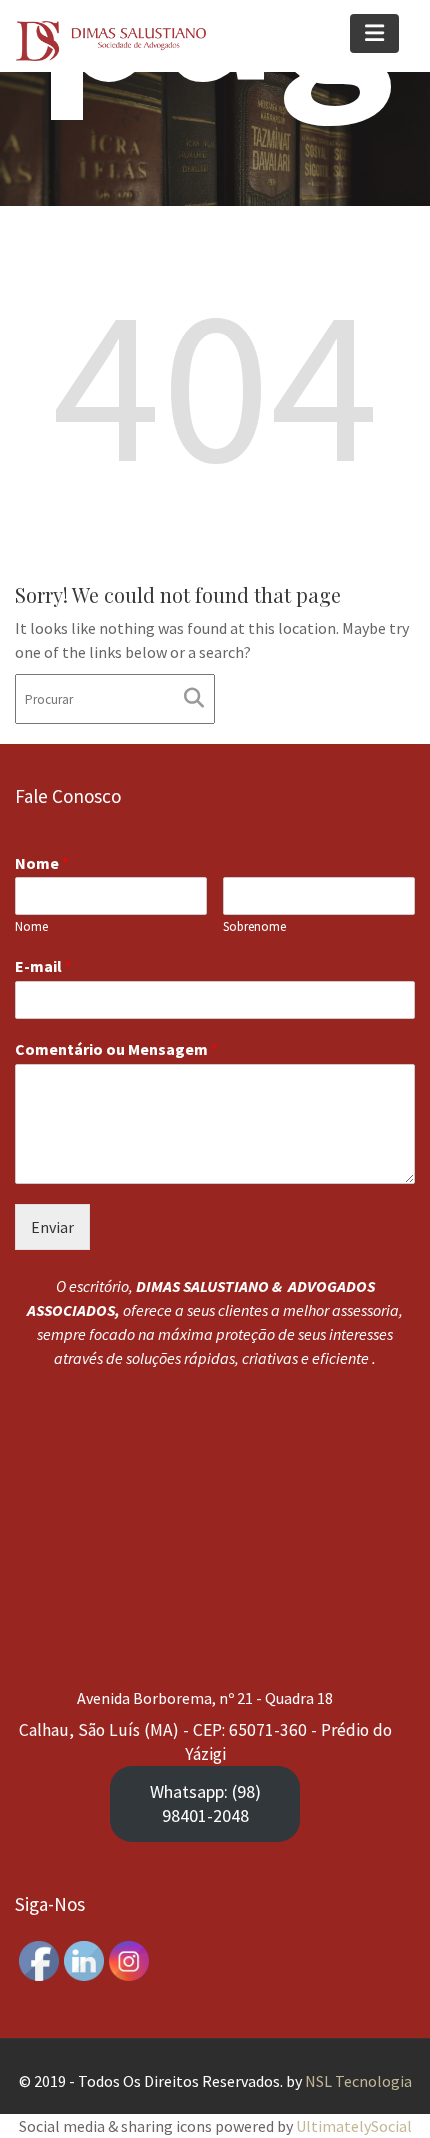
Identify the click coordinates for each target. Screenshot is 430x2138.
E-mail (43, 967)
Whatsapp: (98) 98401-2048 (205, 1803)
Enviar (52, 1227)
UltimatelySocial (354, 2126)
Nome (42, 863)
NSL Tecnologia (358, 2081)
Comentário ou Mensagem (116, 1050)
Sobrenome (254, 928)
